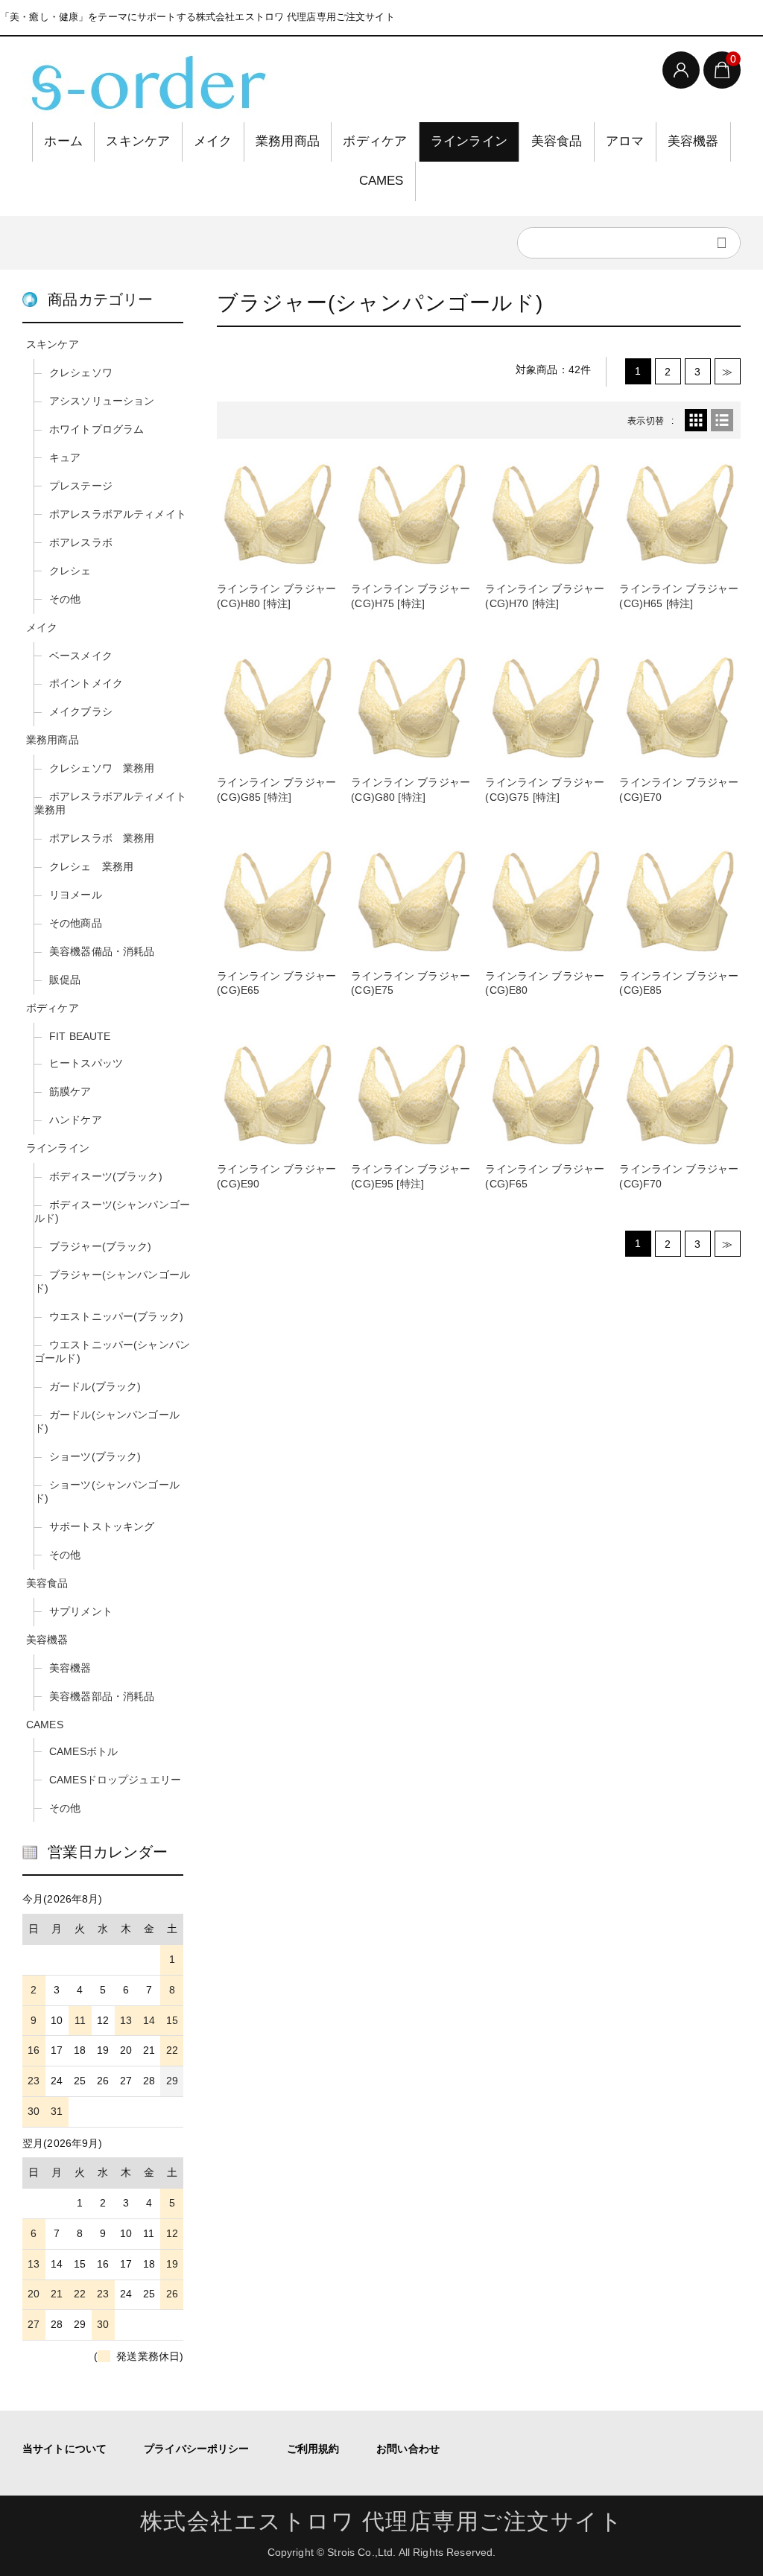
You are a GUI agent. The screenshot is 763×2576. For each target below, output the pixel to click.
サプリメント (81, 1611)
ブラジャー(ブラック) (101, 1246)
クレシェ (70, 571)
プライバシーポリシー (196, 2449)
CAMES (381, 181)
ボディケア (375, 141)
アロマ (625, 141)
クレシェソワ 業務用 (102, 768)
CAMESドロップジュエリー (115, 1780)
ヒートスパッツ (86, 1063)
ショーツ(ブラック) (95, 1456)
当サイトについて (64, 2449)
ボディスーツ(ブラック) (106, 1176)
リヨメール (76, 895)
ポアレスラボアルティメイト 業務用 (110, 803)
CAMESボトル (83, 1751)
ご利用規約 (313, 2449)
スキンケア (138, 141)
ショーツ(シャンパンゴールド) (107, 1491)
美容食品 (557, 141)
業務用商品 (288, 141)
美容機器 (693, 141)
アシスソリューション (102, 401)
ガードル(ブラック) (95, 1386)
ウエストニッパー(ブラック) (116, 1316)
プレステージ (81, 486)
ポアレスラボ (81, 542)
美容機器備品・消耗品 (102, 951)
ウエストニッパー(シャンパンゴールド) (112, 1351)
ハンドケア (76, 1120)
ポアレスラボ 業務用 (102, 838)
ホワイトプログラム (96, 429)
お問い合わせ (408, 2449)
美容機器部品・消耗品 (102, 1696)
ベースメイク (81, 656)
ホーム (63, 141)
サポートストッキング (102, 1526)
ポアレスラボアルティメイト (118, 514)
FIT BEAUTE (80, 1036)
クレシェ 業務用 (91, 866)
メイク (213, 141)
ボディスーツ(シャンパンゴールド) (112, 1211)
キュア (65, 457)
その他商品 (76, 923)
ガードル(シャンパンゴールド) (107, 1421)
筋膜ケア (70, 1091)
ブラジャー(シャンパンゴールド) (112, 1281)
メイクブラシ (81, 711)
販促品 (65, 980)
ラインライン (469, 141)
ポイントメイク (86, 683)
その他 (65, 599)
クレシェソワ (81, 372)
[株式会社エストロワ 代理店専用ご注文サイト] (145, 81)
